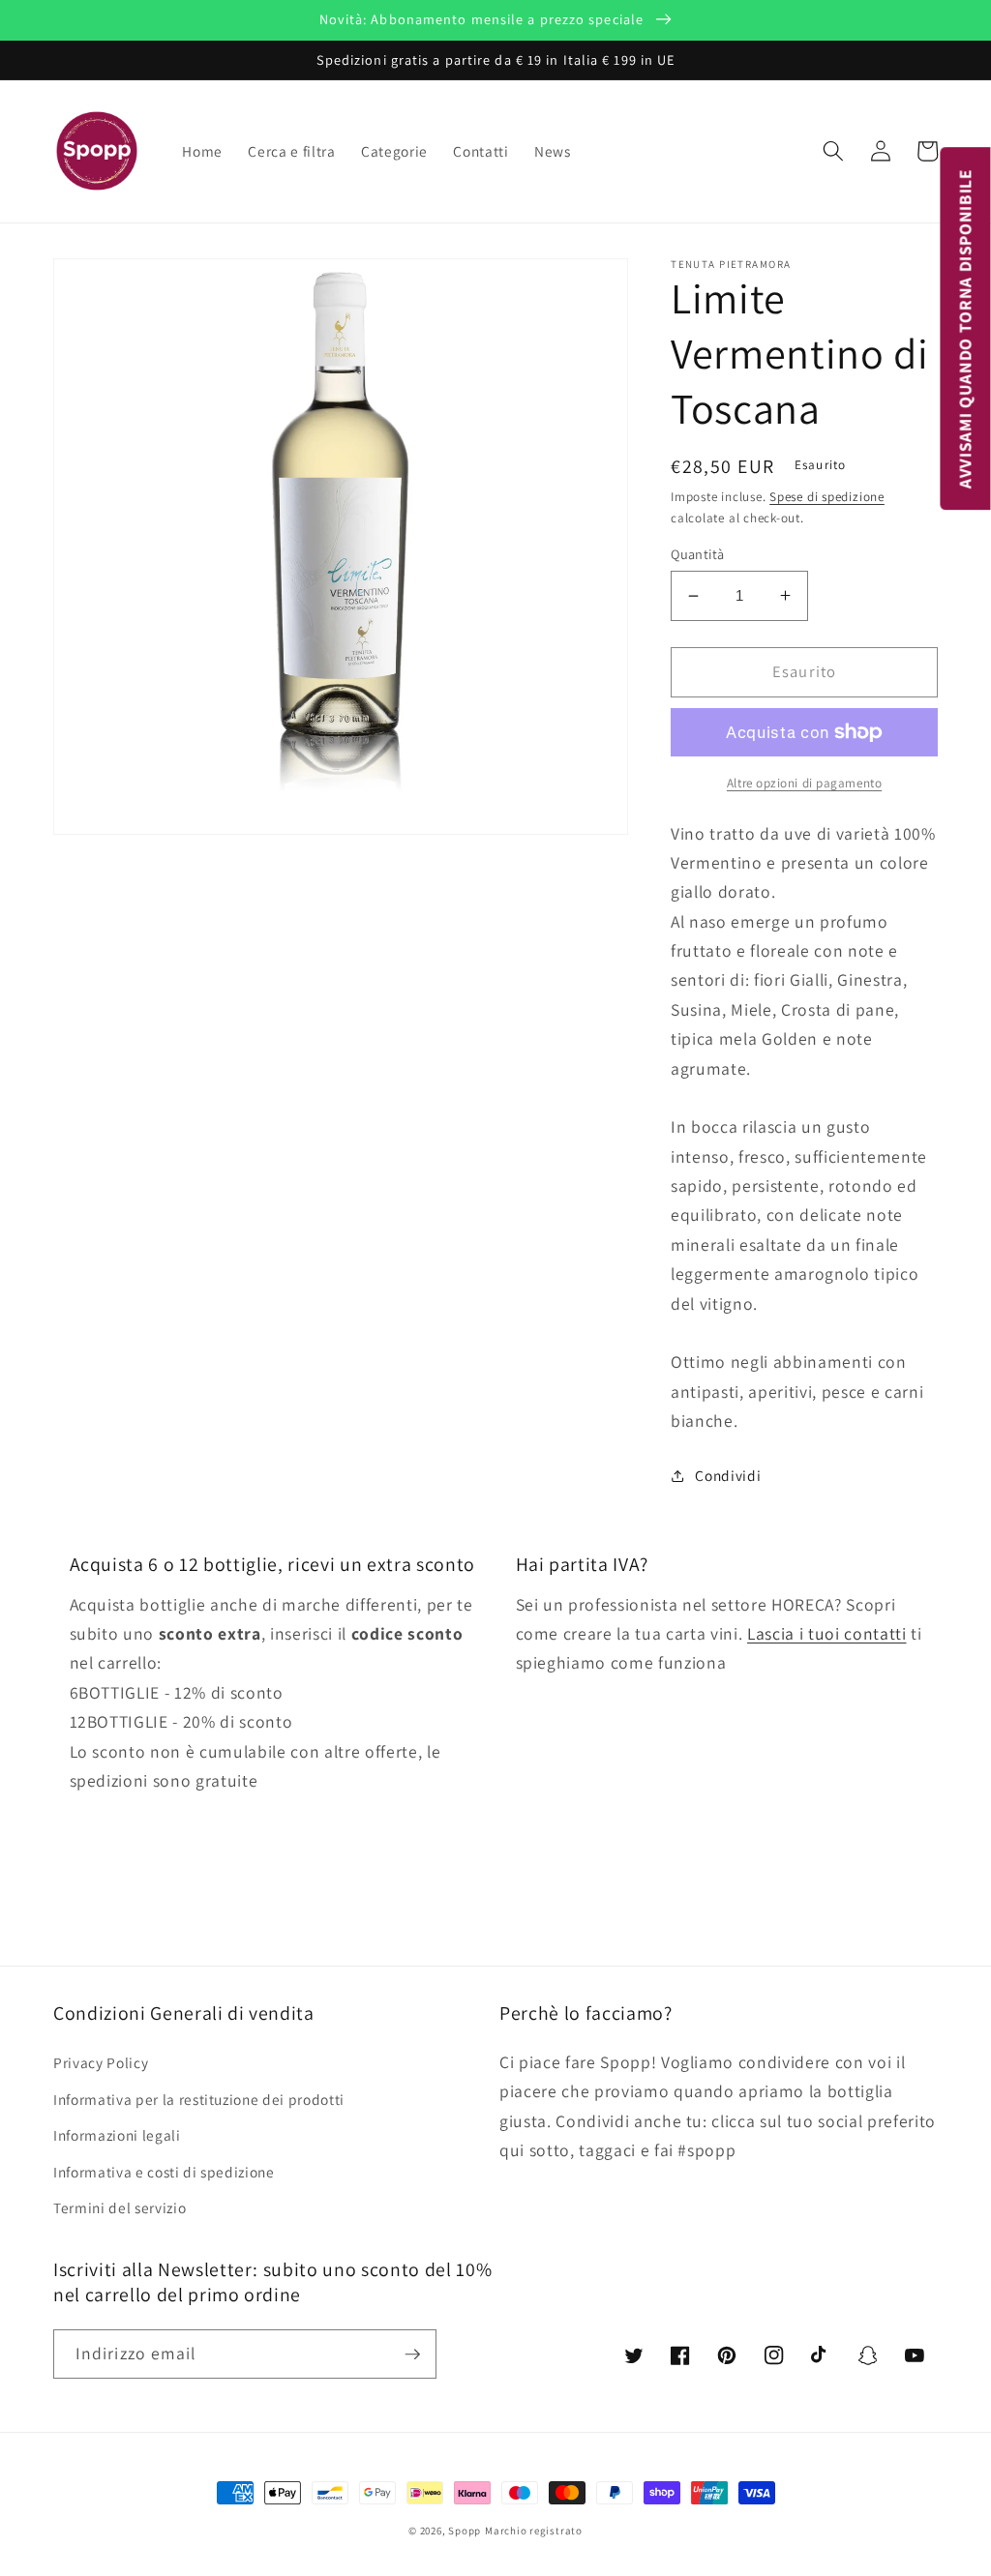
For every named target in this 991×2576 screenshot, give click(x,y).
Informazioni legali (117, 2135)
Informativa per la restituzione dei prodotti (199, 2099)
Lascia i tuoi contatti (827, 1633)
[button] (833, 151)
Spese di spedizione (827, 497)
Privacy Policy (101, 2062)
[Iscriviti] (412, 2354)
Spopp (465, 2531)
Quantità (698, 554)
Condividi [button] (728, 1475)
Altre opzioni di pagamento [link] (804, 783)
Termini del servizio (120, 2207)
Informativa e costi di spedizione (164, 2172)
